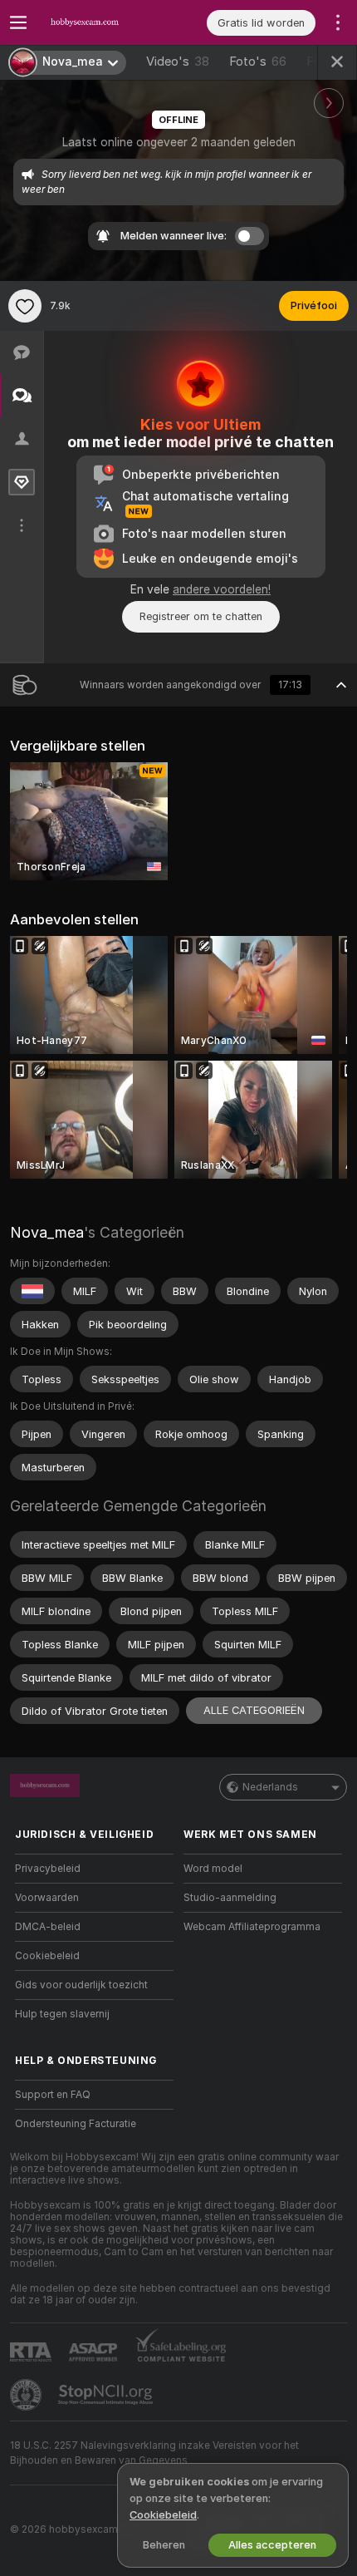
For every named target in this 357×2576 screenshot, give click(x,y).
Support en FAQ (53, 2095)
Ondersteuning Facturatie (76, 2124)
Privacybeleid (48, 1869)
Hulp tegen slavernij (62, 2014)
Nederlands (270, 1787)
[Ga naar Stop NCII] (107, 2395)
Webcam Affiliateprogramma (252, 1927)
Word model (213, 1869)
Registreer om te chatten (201, 616)
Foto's (258, 62)
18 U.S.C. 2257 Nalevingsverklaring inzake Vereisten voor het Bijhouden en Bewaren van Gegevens (154, 2453)
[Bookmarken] (25, 306)
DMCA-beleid (48, 1927)
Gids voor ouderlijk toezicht (81, 1985)
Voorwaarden (47, 1898)
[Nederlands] (32, 1291)
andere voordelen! (222, 589)
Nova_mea (47, 1232)
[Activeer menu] (18, 22)
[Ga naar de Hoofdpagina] (108, 22)
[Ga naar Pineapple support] (27, 2395)
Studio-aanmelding (230, 1898)
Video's (178, 62)
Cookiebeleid (47, 1956)
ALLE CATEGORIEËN (254, 1710)
